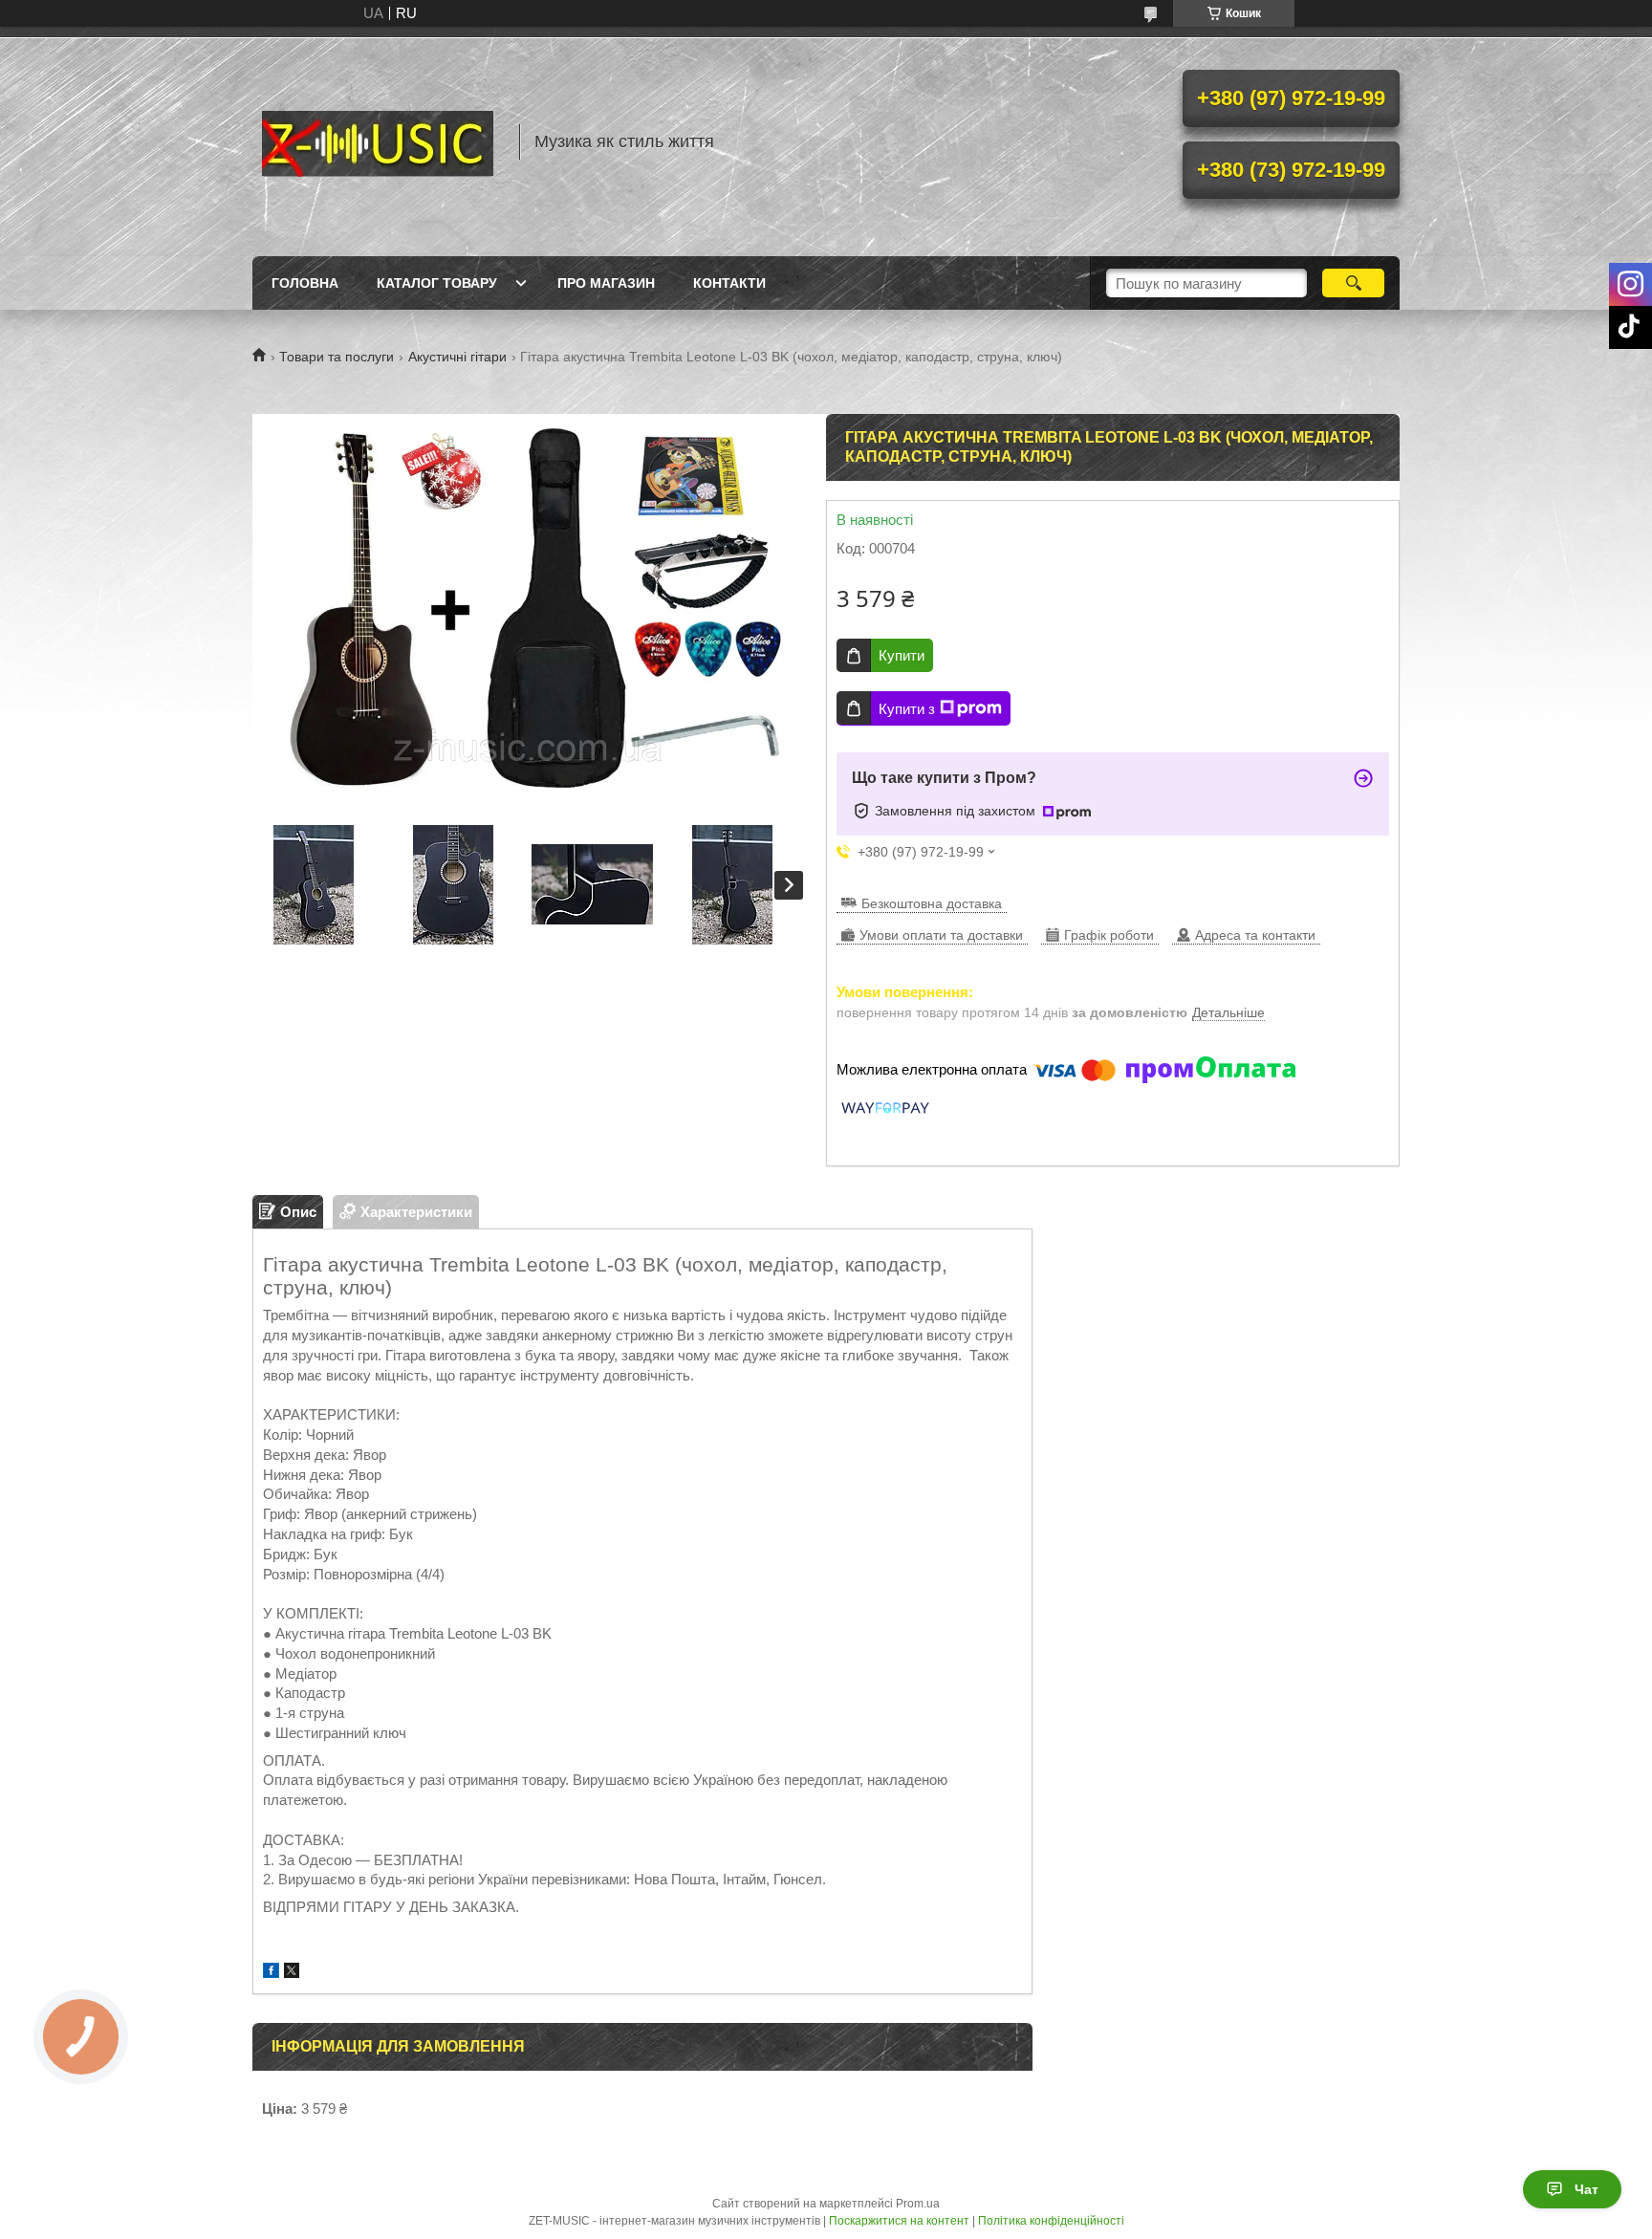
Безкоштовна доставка (932, 903)
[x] (292, 1973)
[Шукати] (1353, 283)
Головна (305, 283)
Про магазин (606, 283)
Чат (1587, 2189)
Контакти (729, 283)
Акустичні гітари (457, 357)
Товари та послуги (337, 357)
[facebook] (271, 1973)
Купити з (907, 709)
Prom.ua (918, 2204)
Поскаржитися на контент (899, 2221)
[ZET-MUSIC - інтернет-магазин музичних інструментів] (377, 141)
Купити (902, 655)
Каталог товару (437, 283)
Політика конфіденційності (1051, 2221)
